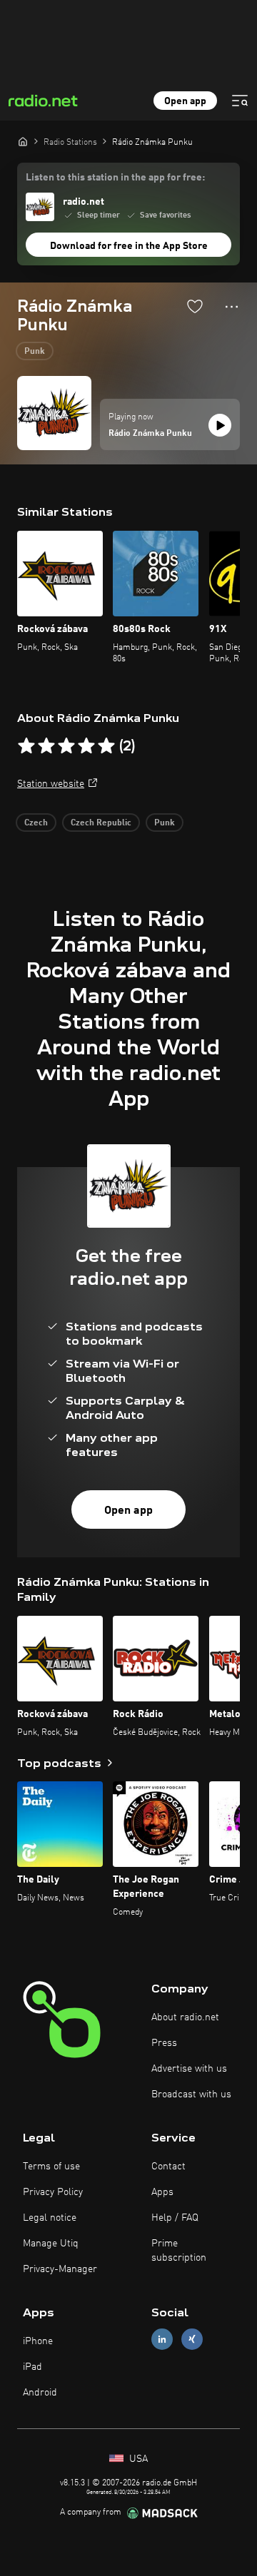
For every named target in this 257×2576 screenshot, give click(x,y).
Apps (162, 2192)
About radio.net (185, 2017)
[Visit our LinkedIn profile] (162, 2339)
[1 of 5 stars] (26, 746)
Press (164, 2043)
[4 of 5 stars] (86, 746)
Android (40, 2393)
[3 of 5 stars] (66, 746)
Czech (36, 823)
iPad (32, 2367)
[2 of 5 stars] (46, 746)
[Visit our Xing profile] (192, 2339)
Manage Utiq (51, 2244)
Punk (35, 352)
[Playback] (220, 425)
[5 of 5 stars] (106, 746)
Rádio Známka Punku (150, 434)
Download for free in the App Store (129, 246)
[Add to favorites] (195, 306)
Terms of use (51, 2167)
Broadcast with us (191, 2094)
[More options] (232, 307)
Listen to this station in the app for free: (115, 178)
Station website (51, 784)
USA (137, 2459)
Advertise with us (189, 2069)
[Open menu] (240, 101)
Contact (168, 2167)
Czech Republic (101, 823)
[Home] (23, 141)
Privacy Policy (53, 2192)
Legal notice (50, 2218)
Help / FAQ (175, 2218)
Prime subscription (179, 2251)
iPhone (38, 2341)
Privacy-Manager (60, 2269)
